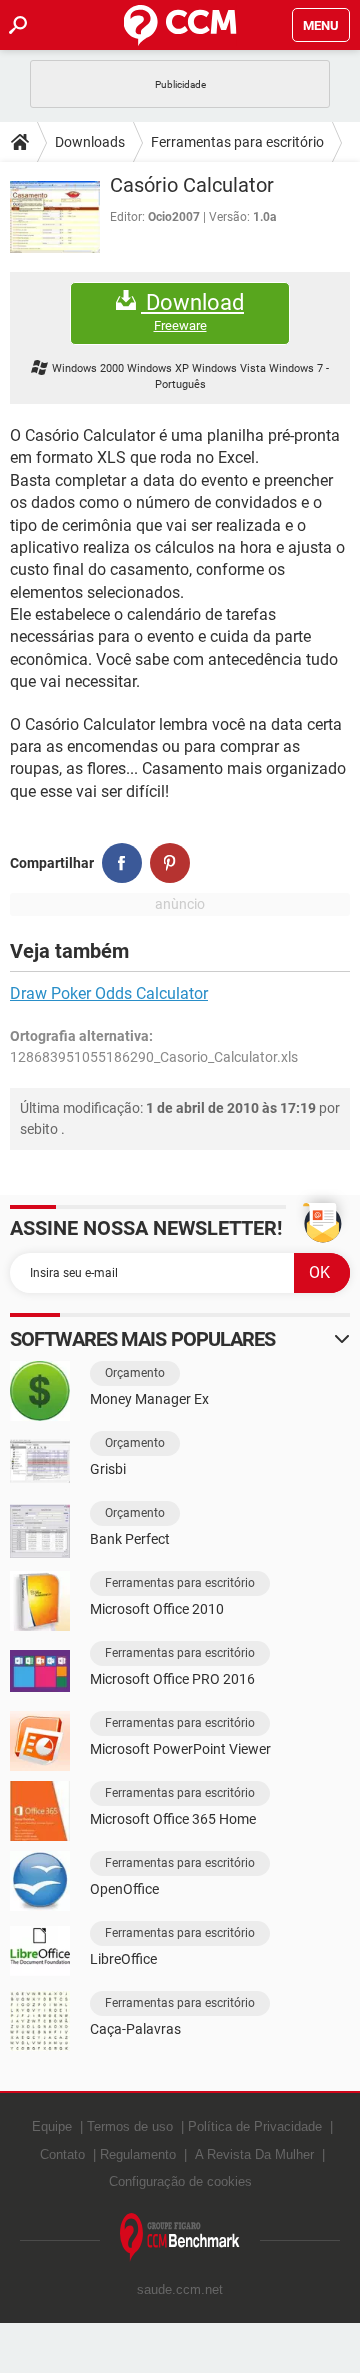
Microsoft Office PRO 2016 (172, 1679)
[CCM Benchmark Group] (180, 2237)
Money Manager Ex (149, 1399)
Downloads (90, 142)
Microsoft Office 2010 (157, 1609)
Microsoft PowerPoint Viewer (180, 1749)
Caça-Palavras (135, 2029)
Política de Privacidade (255, 2126)
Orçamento (135, 1373)
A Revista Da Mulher (254, 2154)
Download (192, 312)
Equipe (52, 2126)
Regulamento (138, 2154)
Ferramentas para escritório (237, 142)
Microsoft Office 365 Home (173, 1819)
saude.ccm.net (180, 2289)
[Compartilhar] (122, 863)
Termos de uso (130, 2126)
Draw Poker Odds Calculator (109, 993)
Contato (62, 2154)
